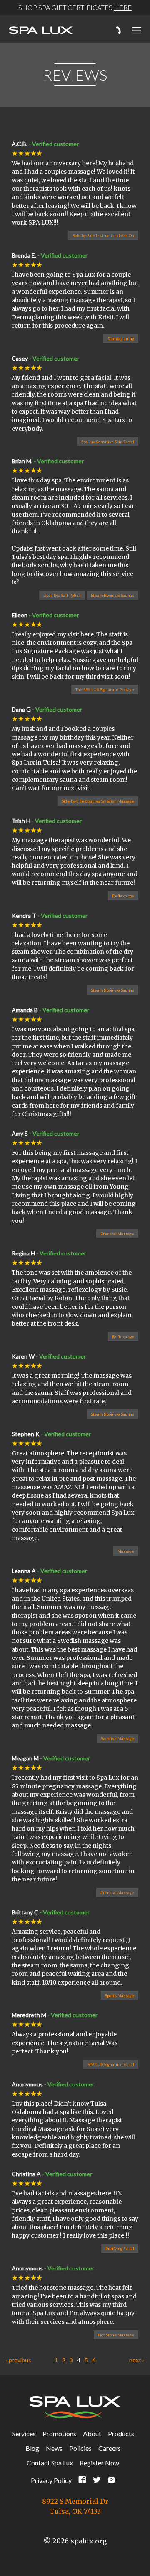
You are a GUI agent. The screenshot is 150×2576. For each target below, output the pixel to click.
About (92, 2433)
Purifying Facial (120, 2248)
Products (121, 2433)
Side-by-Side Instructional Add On (103, 235)
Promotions (59, 2433)
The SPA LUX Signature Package (105, 689)
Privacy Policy (51, 2480)
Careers (110, 2448)
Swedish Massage (117, 1738)
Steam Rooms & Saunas (112, 595)
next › (137, 2360)
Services (24, 2433)
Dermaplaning (121, 338)
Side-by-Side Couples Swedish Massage (98, 801)
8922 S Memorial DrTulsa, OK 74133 (75, 2506)
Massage (126, 1551)
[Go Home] (41, 31)
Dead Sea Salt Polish (62, 595)
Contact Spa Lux (50, 2463)
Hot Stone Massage (116, 2335)
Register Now (99, 2463)
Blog (32, 2448)
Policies (80, 2448)
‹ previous (19, 2360)
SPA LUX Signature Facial (111, 2064)
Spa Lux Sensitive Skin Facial (108, 442)
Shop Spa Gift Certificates (75, 7)
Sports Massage (120, 1995)
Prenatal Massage (117, 1234)
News (54, 2448)
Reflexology (123, 896)
